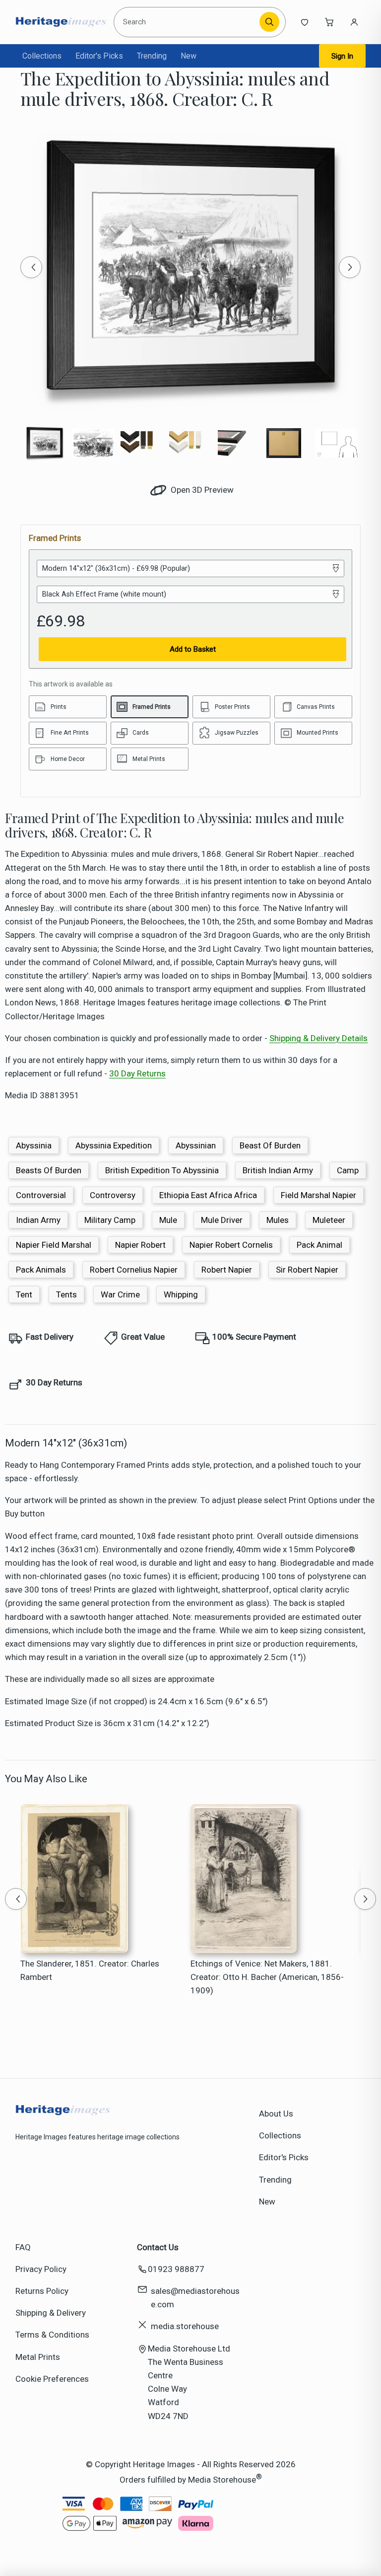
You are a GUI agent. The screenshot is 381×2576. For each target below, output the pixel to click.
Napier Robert (140, 1245)
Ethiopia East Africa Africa (208, 1195)
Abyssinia (34, 1145)
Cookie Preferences (52, 2379)
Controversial (41, 1195)
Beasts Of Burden (49, 1170)
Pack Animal (319, 1245)
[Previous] (31, 267)
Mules (278, 1220)
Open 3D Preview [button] (201, 490)
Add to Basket (193, 649)
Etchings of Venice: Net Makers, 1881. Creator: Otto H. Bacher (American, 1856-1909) (267, 1977)
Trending (152, 56)
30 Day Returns (137, 1073)
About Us (276, 2114)
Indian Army (38, 1220)
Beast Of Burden (270, 1145)
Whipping (181, 1294)
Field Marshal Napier (318, 1195)
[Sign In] (354, 22)
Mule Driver (222, 1220)
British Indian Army (278, 1170)
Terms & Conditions (52, 2335)
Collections (42, 56)
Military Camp (110, 1220)
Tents (66, 1294)
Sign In (342, 56)
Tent (24, 1294)
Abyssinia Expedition (114, 1145)
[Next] (350, 267)
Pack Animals (41, 1270)
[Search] (269, 22)
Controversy (113, 1195)
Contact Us (158, 2247)
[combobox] (188, 22)
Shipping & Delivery (51, 2313)
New (189, 56)
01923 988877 (176, 2269)
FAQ (23, 2247)
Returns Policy (42, 2291)
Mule (168, 1220)
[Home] (61, 22)
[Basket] (329, 22)
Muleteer (329, 1220)
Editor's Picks (99, 56)
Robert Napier (227, 1270)
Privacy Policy (41, 2269)
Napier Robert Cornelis (231, 1245)
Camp (348, 1170)
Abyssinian (196, 1145)
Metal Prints (38, 2357)
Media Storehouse (222, 2480)
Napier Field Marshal (54, 1245)
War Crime (120, 1294)
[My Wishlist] (305, 22)
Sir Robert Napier (307, 1270)
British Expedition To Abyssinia (162, 1170)
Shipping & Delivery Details (318, 1038)
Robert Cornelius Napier (134, 1270)
